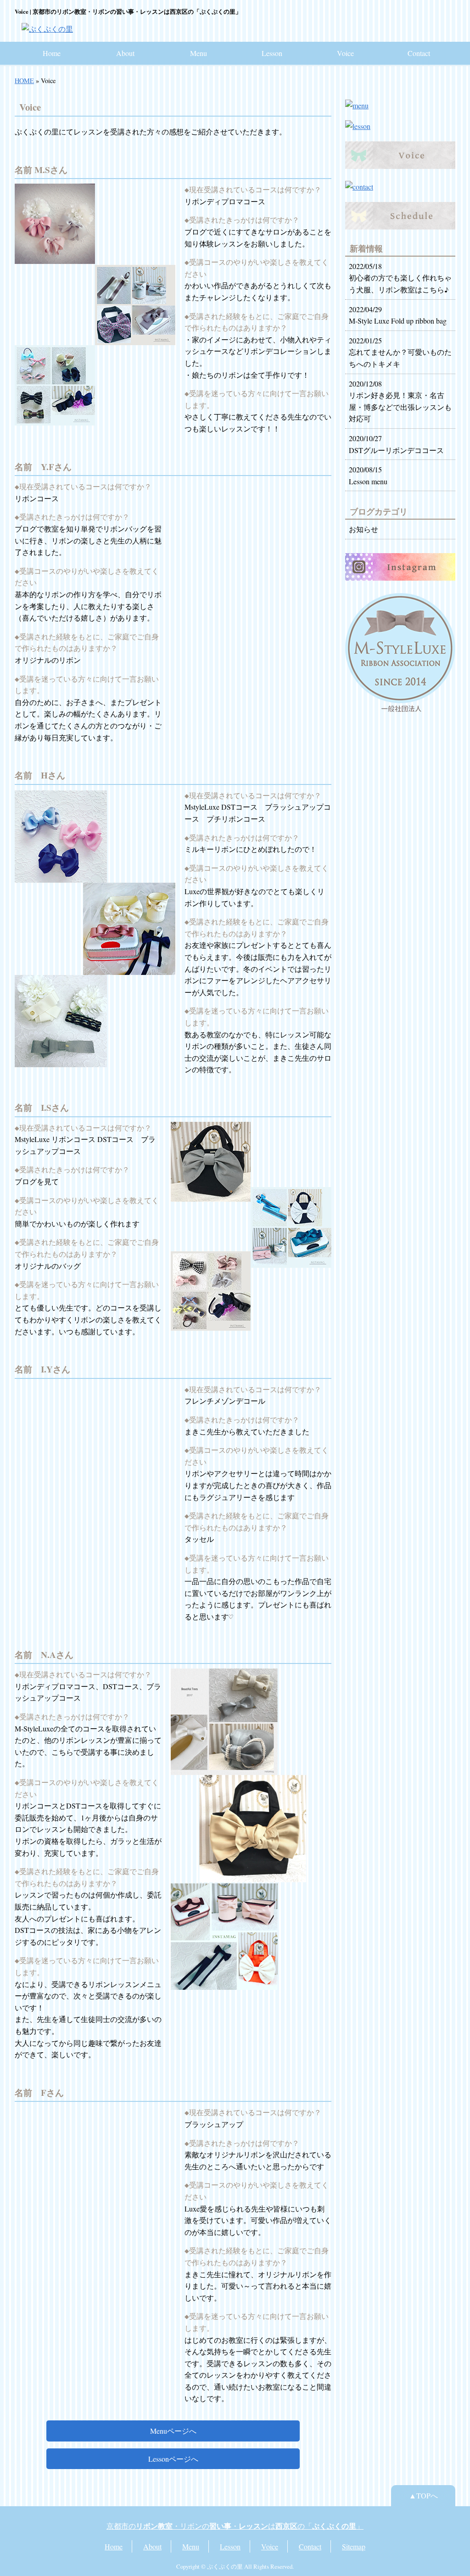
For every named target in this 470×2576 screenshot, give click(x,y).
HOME (24, 81)
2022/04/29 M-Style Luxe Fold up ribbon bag (398, 315)
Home (52, 53)
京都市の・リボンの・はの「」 (235, 2526)
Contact (419, 53)
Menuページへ (173, 2431)
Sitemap (354, 2546)
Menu (199, 53)
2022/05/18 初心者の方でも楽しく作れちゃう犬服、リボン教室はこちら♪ (400, 278)
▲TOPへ (423, 2495)
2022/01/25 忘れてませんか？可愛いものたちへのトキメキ (400, 352)
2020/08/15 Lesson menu (368, 475)
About (125, 53)
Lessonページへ (173, 2459)
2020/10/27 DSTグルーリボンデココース (396, 444)
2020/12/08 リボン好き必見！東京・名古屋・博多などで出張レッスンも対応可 (400, 401)
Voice (345, 53)
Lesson (272, 53)
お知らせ (364, 529)
